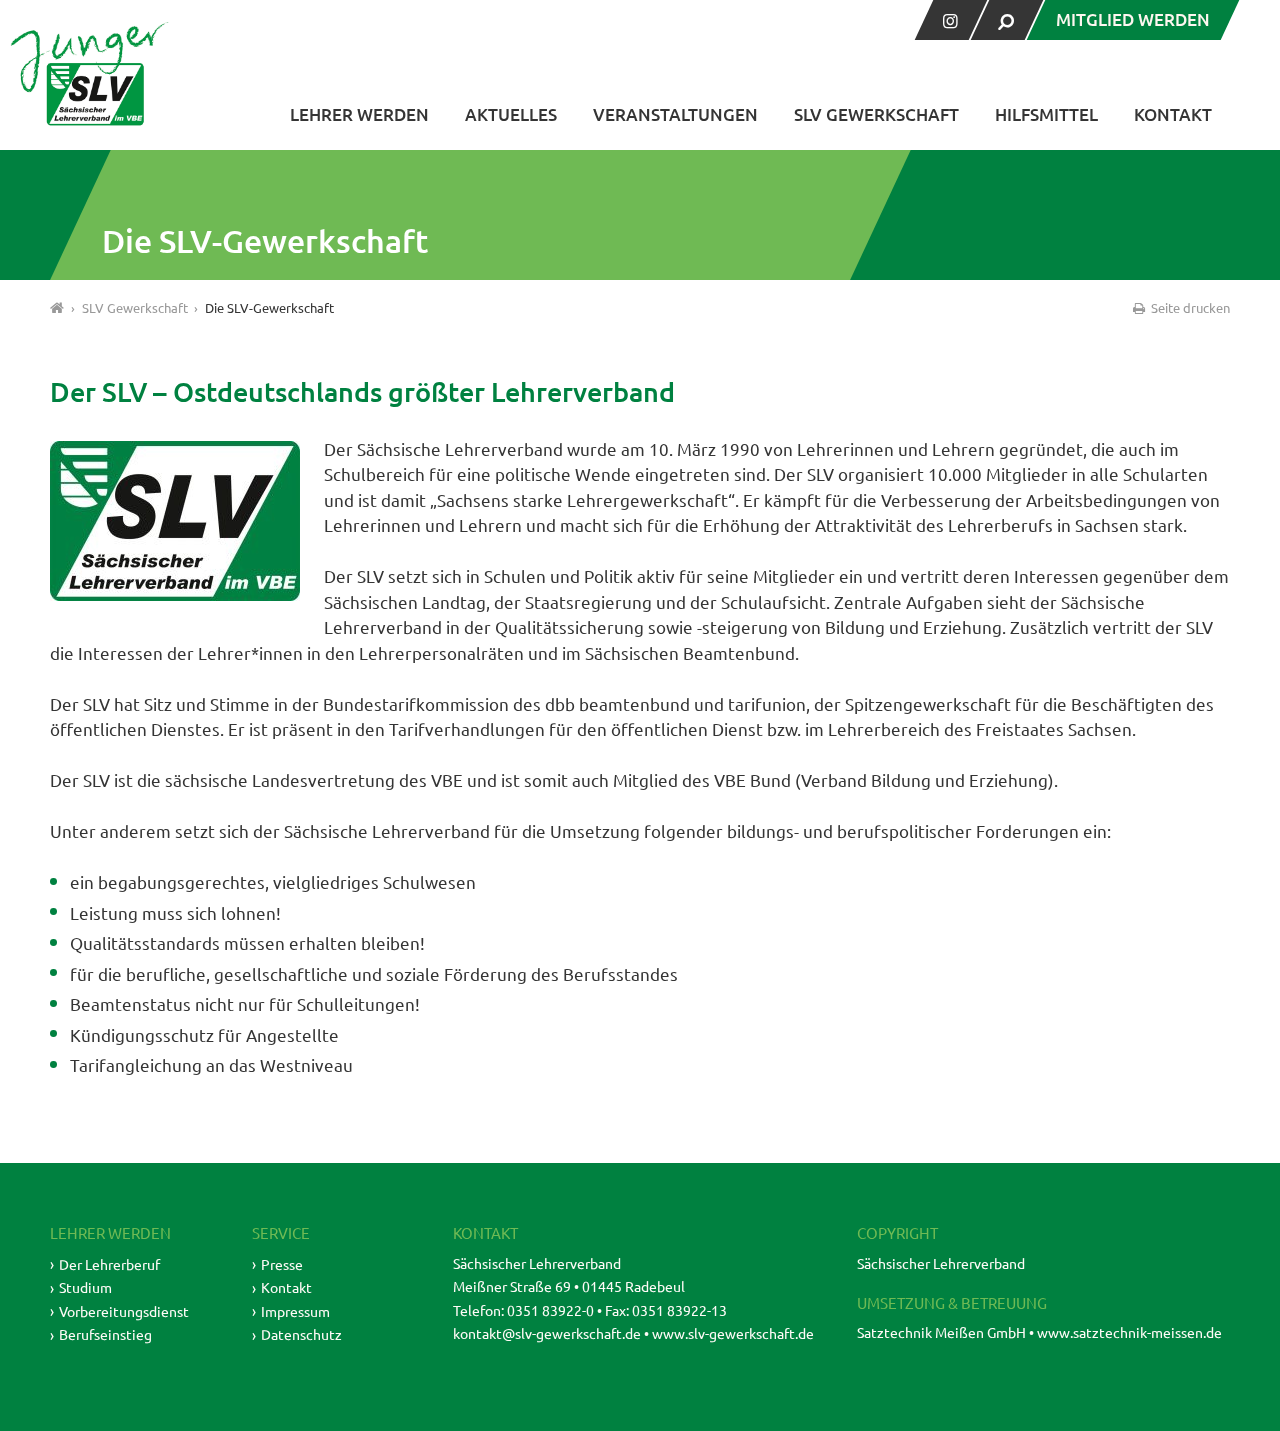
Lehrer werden (359, 114)
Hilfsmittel (1046, 114)
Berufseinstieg (105, 1334)
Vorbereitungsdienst (124, 1311)
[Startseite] (57, 307)
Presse (282, 1264)
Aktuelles (511, 114)
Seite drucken (1189, 307)
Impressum (295, 1311)
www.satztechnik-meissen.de (1129, 1332)
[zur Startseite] (90, 73)
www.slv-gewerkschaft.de (733, 1333)
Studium (85, 1287)
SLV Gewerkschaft (876, 114)
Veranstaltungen (675, 114)
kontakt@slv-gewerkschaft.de (547, 1333)
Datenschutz (301, 1334)
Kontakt (1173, 114)
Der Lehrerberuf (109, 1264)
